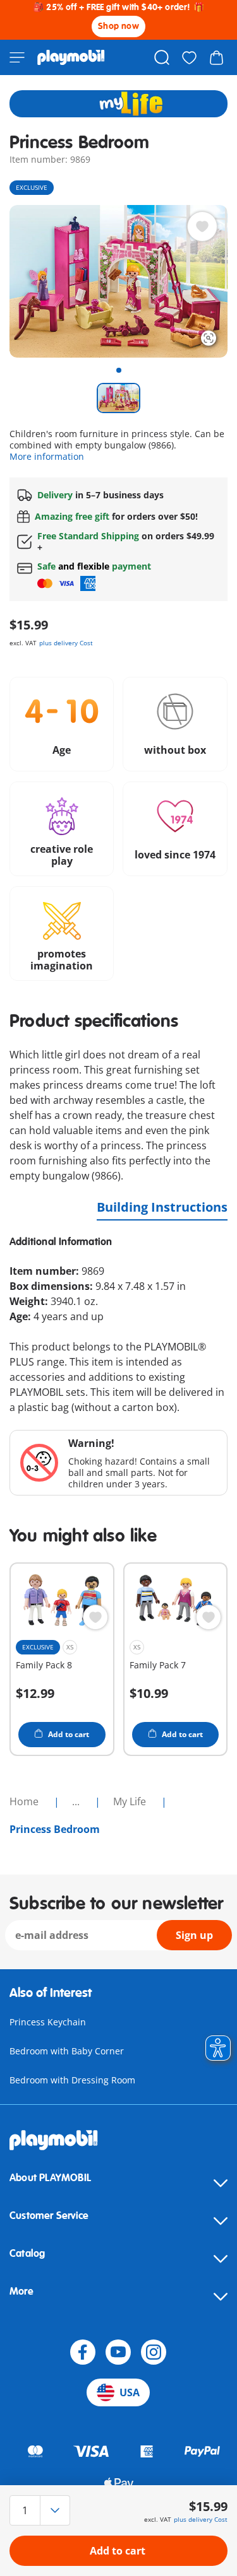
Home (25, 1801)
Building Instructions (162, 1207)
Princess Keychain (48, 2022)
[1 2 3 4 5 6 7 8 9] (42, 2510)
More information (47, 456)
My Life (131, 1801)
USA (130, 2392)
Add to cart (118, 2551)
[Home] (71, 57)
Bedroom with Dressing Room (72, 2080)
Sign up (194, 1935)
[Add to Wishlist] (202, 226)
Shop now (118, 26)
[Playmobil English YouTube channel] (118, 2352)
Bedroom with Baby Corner (67, 2051)
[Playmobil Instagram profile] (154, 2352)
